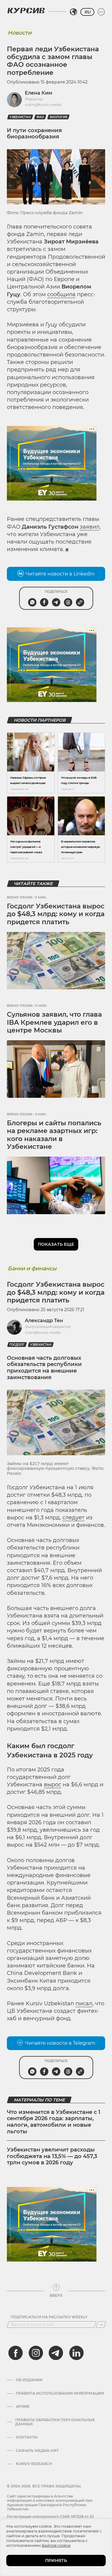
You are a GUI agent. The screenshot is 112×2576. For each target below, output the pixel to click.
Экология (58, 117)
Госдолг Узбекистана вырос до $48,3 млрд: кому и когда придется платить (56, 914)
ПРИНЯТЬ (56, 2560)
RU (87, 12)
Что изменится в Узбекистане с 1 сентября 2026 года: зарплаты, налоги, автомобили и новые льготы (54, 2122)
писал (84, 2004)
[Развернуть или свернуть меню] (101, 12)
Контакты (27, 2437)
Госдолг (17, 1345)
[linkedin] (76, 2353)
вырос (53, 1785)
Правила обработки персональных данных (55, 2422)
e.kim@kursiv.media (43, 105)
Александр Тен (44, 1321)
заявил (90, 527)
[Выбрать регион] (73, 12)
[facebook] (16, 2353)
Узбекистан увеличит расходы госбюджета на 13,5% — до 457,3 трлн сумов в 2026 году (52, 2156)
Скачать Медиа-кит (37, 2451)
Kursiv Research (34, 2464)
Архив (23, 2407)
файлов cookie (56, 2545)
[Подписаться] (101, 2325)
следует (73, 1518)
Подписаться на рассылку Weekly (49, 2317)
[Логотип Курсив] (26, 10)
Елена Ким (39, 93)
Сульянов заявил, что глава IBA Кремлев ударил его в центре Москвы (54, 1022)
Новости (20, 33)
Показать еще (56, 1244)
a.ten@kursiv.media (43, 1332)
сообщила (61, 294)
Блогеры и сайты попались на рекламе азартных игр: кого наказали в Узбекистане (54, 1135)
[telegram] (56, 2353)
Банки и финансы (32, 1268)
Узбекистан (20, 117)
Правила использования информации (60, 2393)
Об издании (29, 2380)
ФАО (40, 117)
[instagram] (36, 2353)
